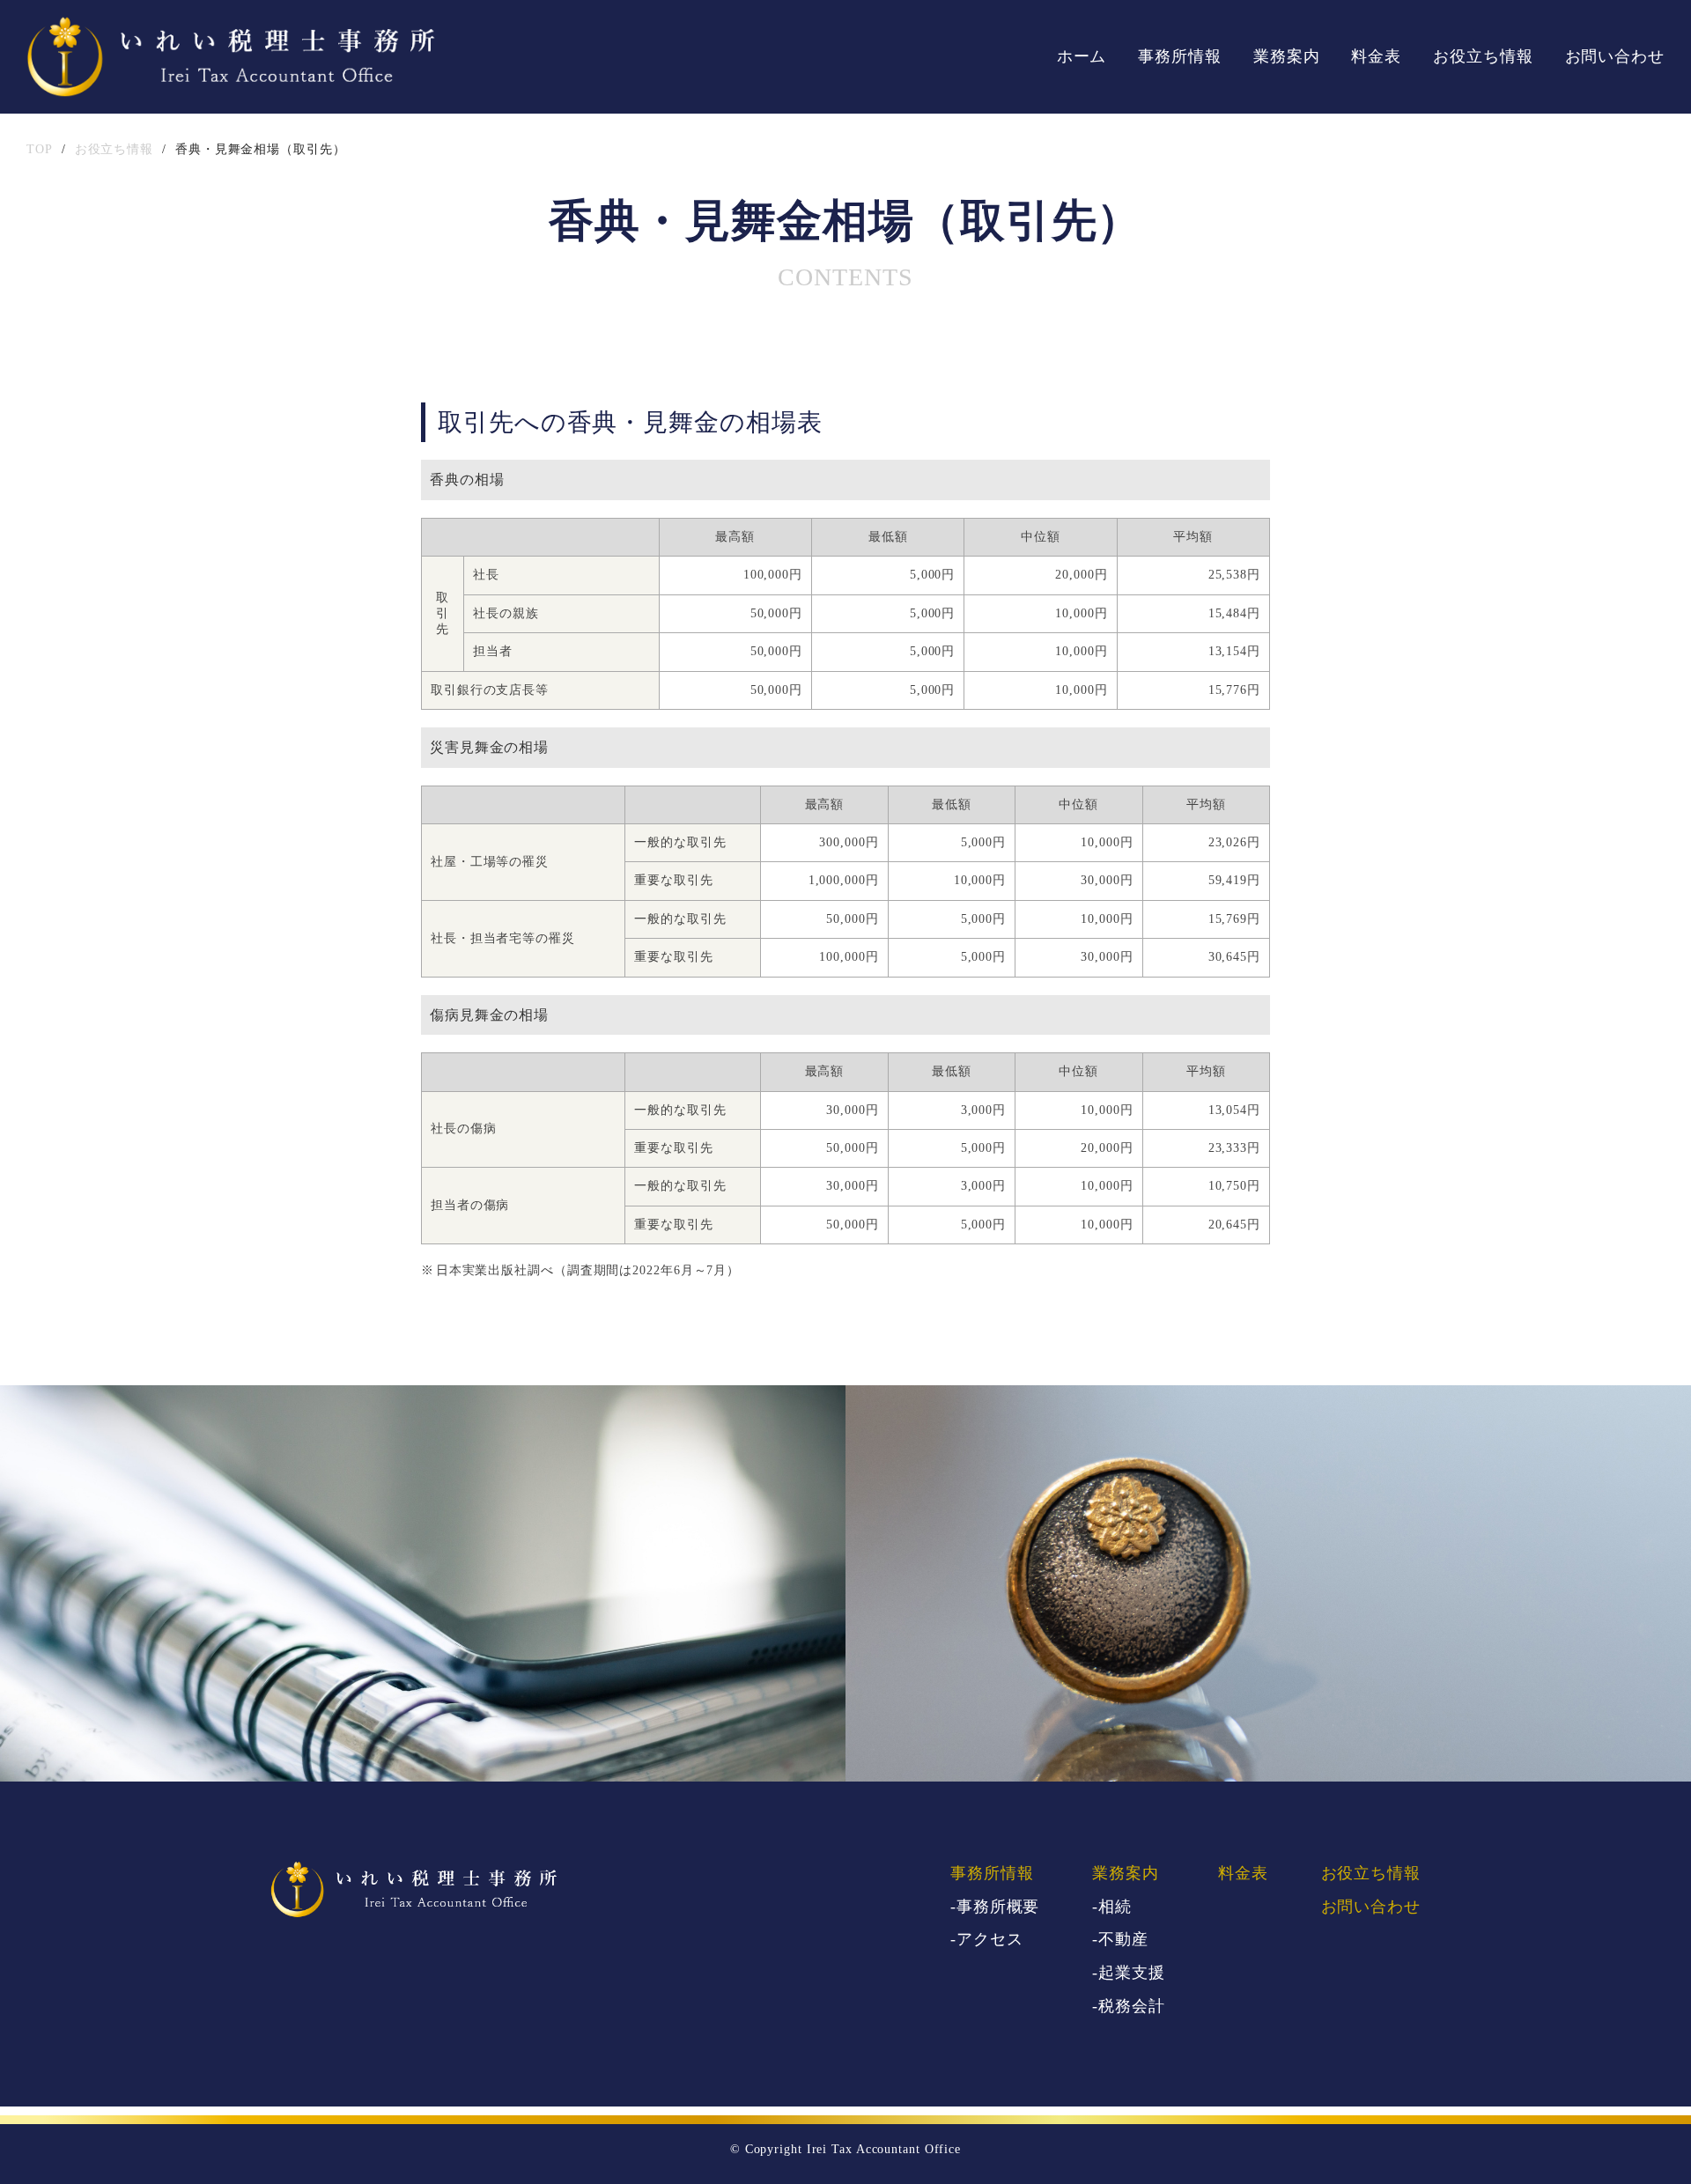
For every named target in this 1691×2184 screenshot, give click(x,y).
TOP (40, 149)
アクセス (990, 1939)
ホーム (1082, 56)
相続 (1115, 1907)
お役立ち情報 (1483, 56)
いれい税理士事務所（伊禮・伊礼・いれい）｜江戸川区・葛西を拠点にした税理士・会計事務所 (231, 57)
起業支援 (1132, 1973)
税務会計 (1132, 2006)
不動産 (1123, 1939)
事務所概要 (998, 1907)
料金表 (1376, 56)
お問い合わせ (1615, 56)
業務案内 (1287, 56)
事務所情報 (1180, 56)
